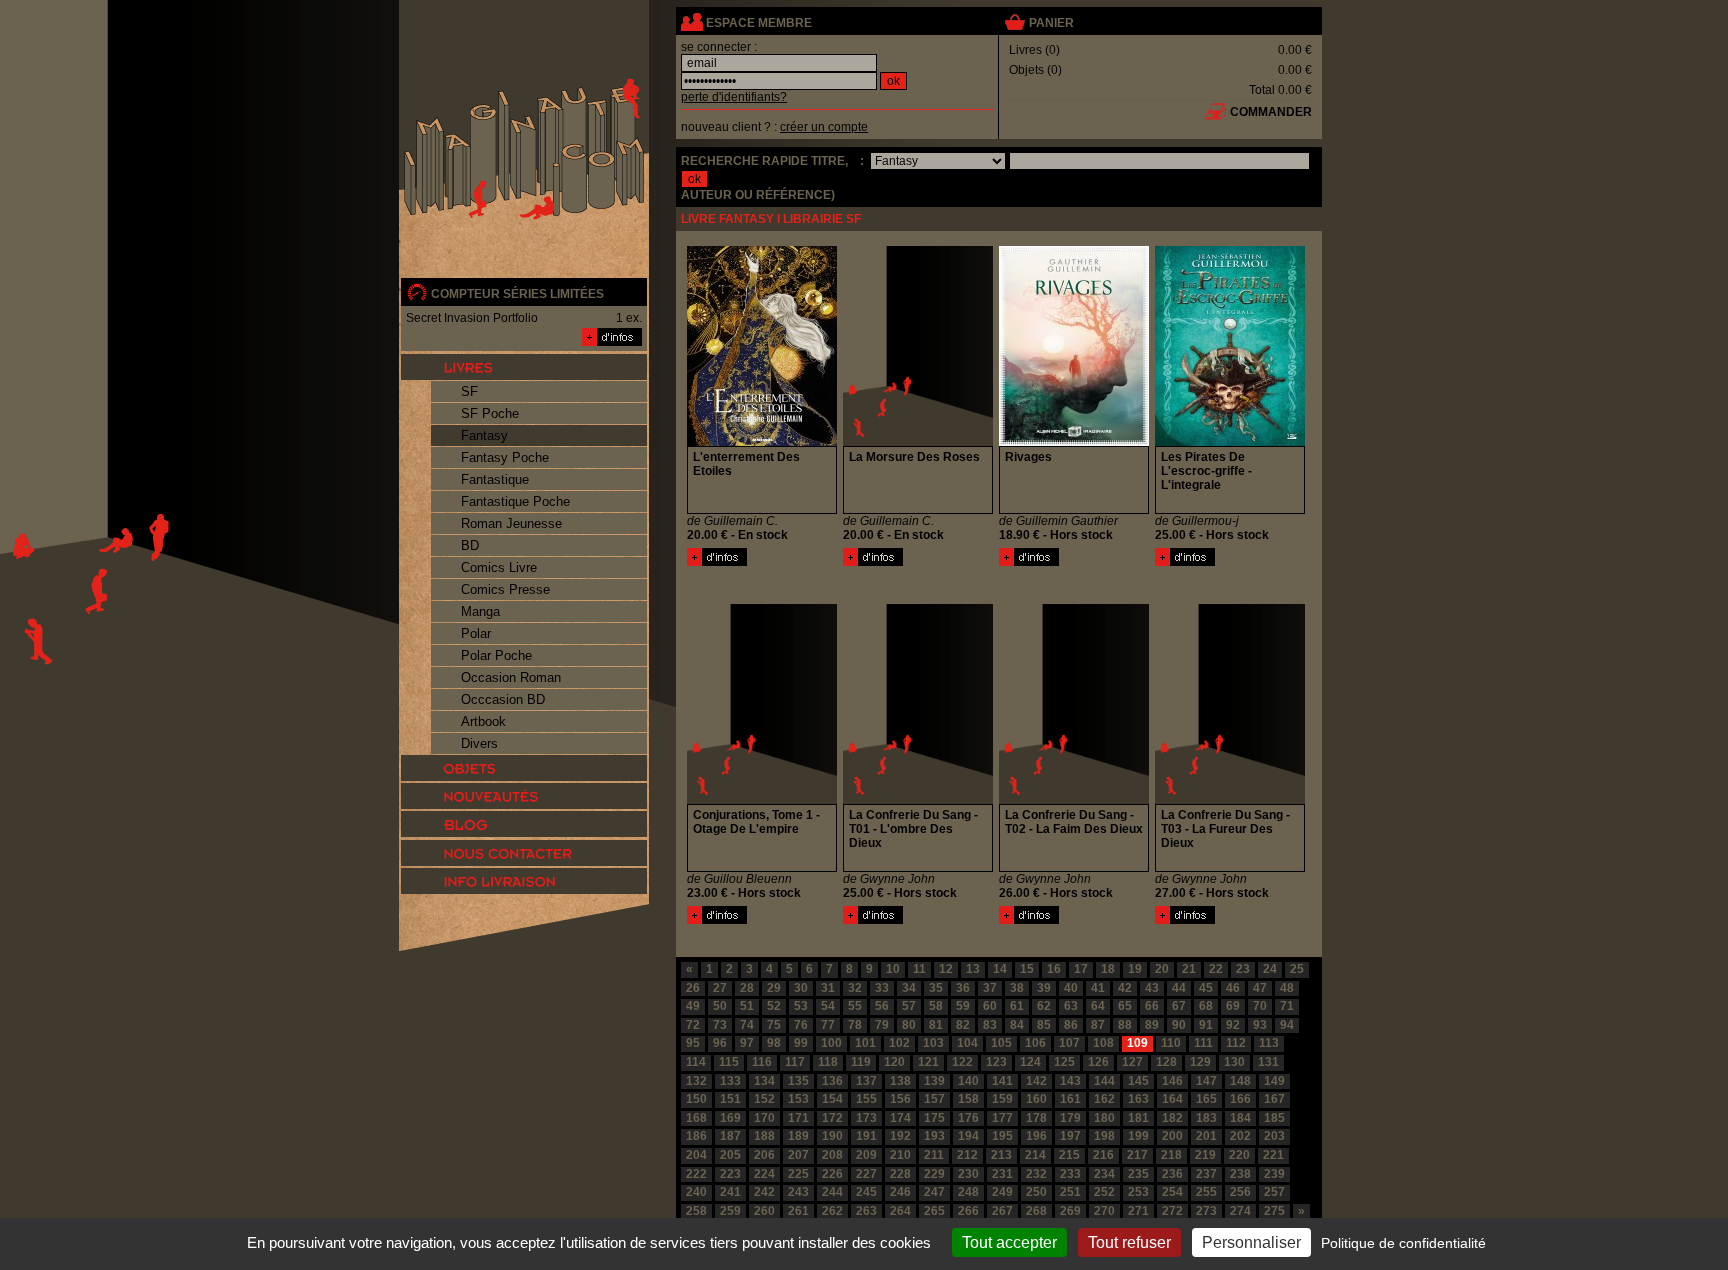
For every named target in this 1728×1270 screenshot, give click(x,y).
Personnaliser (1251, 1242)
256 (1240, 1192)
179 (1070, 1118)
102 (899, 1043)
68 (1206, 1006)
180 (1104, 1118)
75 (774, 1025)
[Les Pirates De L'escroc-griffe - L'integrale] (1185, 562)
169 (730, 1118)
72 (693, 1025)
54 (828, 1006)
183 (1206, 1118)
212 (967, 1155)
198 (1104, 1136)
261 (798, 1211)
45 (1206, 988)
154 (832, 1099)
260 (764, 1211)
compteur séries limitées (517, 294)
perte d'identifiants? (734, 97)
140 (968, 1081)
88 (1125, 1025)
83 (990, 1025)
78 (855, 1025)
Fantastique (495, 479)
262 (832, 1211)
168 (696, 1118)
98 (774, 1043)
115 (729, 1062)
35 (936, 988)
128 (1166, 1062)
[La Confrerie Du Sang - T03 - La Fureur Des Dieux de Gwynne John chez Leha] (1230, 800)
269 (1070, 1211)
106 (1035, 1043)
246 (900, 1192)
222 (696, 1174)
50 (720, 1006)
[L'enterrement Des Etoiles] (717, 562)
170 (764, 1118)
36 (963, 988)
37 (990, 988)
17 (1081, 969)
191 (866, 1136)
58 (936, 1006)
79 (882, 1025)
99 (801, 1043)
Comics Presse (505, 589)
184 (1240, 1118)
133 (730, 1081)
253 (1138, 1192)
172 (832, 1118)
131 (1268, 1062)
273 (1206, 1211)
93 (1260, 1025)
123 (996, 1062)
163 (1138, 1099)
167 (1274, 1099)
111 (1203, 1043)
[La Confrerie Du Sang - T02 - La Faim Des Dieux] (1029, 920)
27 (720, 988)
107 (1069, 1043)
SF (469, 391)
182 (1172, 1118)
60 (990, 1006)
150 (696, 1099)
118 (828, 1062)
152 (764, 1099)
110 (1171, 1043)
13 (973, 969)
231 (1002, 1174)
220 (1239, 1155)
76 (801, 1025)
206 (764, 1155)
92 (1233, 1025)
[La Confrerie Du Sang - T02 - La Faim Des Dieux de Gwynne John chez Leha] (1074, 800)
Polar (476, 633)
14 (1000, 969)
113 (1269, 1043)
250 (1036, 1192)
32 (855, 988)
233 (1070, 1174)
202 (1240, 1136)
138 (900, 1081)
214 (1035, 1155)
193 (934, 1136)
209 (866, 1155)
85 (1044, 1025)
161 (1070, 1099)
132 (696, 1081)
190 (832, 1136)
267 (1002, 1211)
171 (798, 1118)
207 (798, 1155)
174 (900, 1118)
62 (1044, 1006)
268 (1036, 1211)
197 (1070, 1136)
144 (1104, 1081)
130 (1234, 1062)
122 (962, 1062)
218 (1171, 1155)
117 (795, 1062)
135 (798, 1081)
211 (934, 1155)
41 (1098, 988)
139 (934, 1081)
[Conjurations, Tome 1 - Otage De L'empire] (717, 920)
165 (1206, 1099)
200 (1172, 1136)
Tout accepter (1009, 1242)
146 (1172, 1081)
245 (866, 1192)
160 (1036, 1099)
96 (720, 1043)
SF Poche (490, 413)
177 (1002, 1118)
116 (762, 1062)
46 (1233, 988)
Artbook (483, 721)
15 (1027, 969)
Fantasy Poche (505, 457)
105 (1001, 1043)
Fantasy (484, 435)
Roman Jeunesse (511, 523)
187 (730, 1136)
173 (866, 1118)
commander (1271, 112)
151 (730, 1099)
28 (747, 988)
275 (1274, 1211)
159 (1002, 1099)
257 (1274, 1192)
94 (1287, 1025)
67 (1179, 1006)
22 (1216, 969)
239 (1274, 1174)
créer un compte (824, 127)
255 (1206, 1192)
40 (1071, 988)
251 (1070, 1192)
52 (774, 1006)
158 (968, 1099)
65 (1125, 1006)
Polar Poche (496, 655)
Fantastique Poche (515, 501)
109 (1137, 1043)
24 (1270, 969)
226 (832, 1174)
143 (1070, 1081)
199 (1138, 1136)
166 (1240, 1099)
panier (1051, 23)
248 (968, 1192)
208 (832, 1155)
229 (934, 1174)
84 (1017, 1025)
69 (1233, 1006)
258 (696, 1211)
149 (1274, 1081)
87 (1098, 1025)
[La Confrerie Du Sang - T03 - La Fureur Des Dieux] (1185, 920)
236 (1172, 1174)
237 (1206, 1174)
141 (1002, 1081)
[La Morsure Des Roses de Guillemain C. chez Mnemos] (918, 442)
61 (1017, 1006)
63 (1071, 1006)
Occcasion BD (503, 699)
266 (968, 1211)
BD (470, 545)
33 (882, 988)
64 (1098, 1006)
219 (1205, 1155)
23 (1243, 969)
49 (693, 1006)
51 (747, 1006)
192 (900, 1136)
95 (693, 1043)
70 (1260, 1006)
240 (696, 1192)
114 (696, 1062)
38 (1017, 988)
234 (1104, 1174)
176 (968, 1118)
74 (747, 1025)
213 (1001, 1155)
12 (946, 969)
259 (730, 1211)
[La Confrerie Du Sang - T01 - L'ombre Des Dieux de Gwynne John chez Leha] (918, 800)
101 (865, 1043)
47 (1260, 988)
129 (1200, 1062)
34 (909, 988)
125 (1064, 1062)
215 (1069, 1155)
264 (900, 1211)
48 (1287, 988)
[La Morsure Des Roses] (873, 562)
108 (1103, 1043)
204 (696, 1155)
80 (909, 1025)
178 (1036, 1118)
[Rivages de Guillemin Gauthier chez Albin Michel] (1074, 442)
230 (968, 1174)
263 (866, 1211)
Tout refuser (1129, 1242)
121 (928, 1062)
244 (832, 1192)
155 (866, 1099)
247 (934, 1192)
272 (1172, 1211)
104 (967, 1043)
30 (801, 988)
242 (764, 1192)
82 (963, 1025)
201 (1206, 1136)
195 (1002, 1136)
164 (1172, 1099)
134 (764, 1081)
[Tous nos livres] (524, 367)
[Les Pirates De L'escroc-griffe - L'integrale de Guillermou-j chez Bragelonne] (1230, 442)
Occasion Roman (511, 677)
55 (855, 1006)
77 (828, 1025)
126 (1098, 1062)
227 (866, 1174)
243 (798, 1192)
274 (1240, 1211)
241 (730, 1192)
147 (1206, 1081)
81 (936, 1025)
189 (798, 1136)
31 (828, 988)
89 (1152, 1025)
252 (1104, 1192)
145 (1138, 1081)
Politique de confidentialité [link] (1403, 1243)
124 (1030, 1062)
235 (1138, 1174)
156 (900, 1099)
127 (1132, 1062)
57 (909, 1006)
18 (1108, 969)
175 (934, 1118)
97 (747, 1043)
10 (893, 969)
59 (963, 1006)
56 (882, 1006)
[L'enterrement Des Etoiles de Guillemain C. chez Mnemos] (762, 442)
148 (1240, 1081)
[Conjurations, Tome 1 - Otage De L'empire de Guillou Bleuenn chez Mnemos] (762, 800)
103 (933, 1043)
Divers (479, 743)
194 (968, 1136)
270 (1104, 1211)
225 (798, 1174)
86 (1071, 1025)
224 (764, 1174)
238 (1240, 1174)
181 (1138, 1118)
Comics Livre (499, 567)
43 (1152, 988)
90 (1179, 1025)
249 (1002, 1192)
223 (730, 1174)
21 (1189, 969)
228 (900, 1174)
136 (832, 1081)
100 (831, 1043)
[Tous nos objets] (524, 768)
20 (1162, 969)
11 (919, 969)
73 (720, 1025)
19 (1135, 969)
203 (1274, 1136)
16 (1054, 969)
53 (801, 1006)
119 (861, 1062)
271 (1138, 1211)
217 (1137, 1155)
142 (1036, 1081)
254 (1172, 1192)
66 (1152, 1006)
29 (774, 988)
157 (934, 1099)
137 (866, 1081)
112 (1236, 1043)
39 (1044, 988)
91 (1206, 1025)
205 (730, 1155)
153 (798, 1099)
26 (693, 988)
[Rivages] (1029, 562)
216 (1103, 1155)
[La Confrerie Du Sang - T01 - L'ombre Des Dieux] (873, 920)
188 (764, 1136)
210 (900, 1155)
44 (1179, 988)
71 (1287, 1006)
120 (894, 1062)
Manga (480, 611)
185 (1274, 1118)
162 (1104, 1099)
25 (1297, 969)
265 (934, 1211)
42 (1125, 988)
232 (1036, 1174)
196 (1036, 1136)
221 (1273, 1155)
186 (696, 1136)
